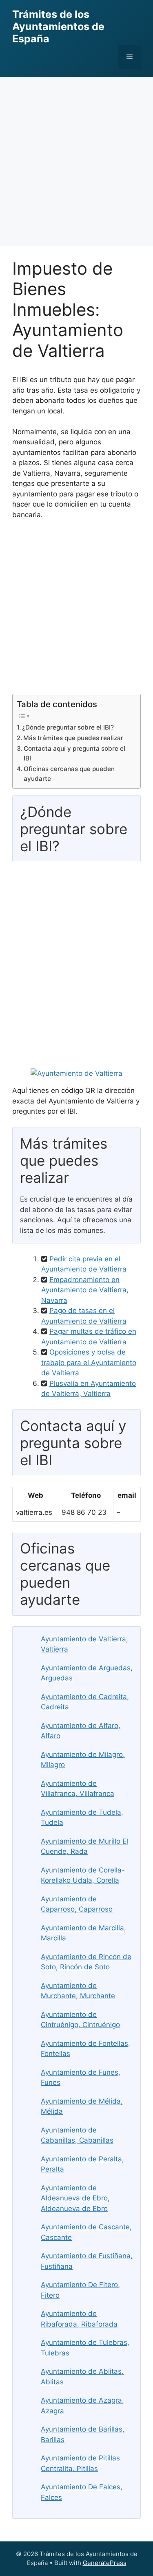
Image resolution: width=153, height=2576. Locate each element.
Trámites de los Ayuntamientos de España (58, 26)
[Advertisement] (76, 158)
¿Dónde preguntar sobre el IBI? (68, 727)
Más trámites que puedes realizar (73, 738)
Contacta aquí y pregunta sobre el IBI (74, 754)
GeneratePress (105, 2563)
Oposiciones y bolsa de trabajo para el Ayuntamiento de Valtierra (89, 1362)
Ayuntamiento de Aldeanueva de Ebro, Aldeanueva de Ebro (75, 2198)
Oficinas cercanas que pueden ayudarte (69, 774)
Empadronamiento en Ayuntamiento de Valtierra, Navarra (85, 1290)
